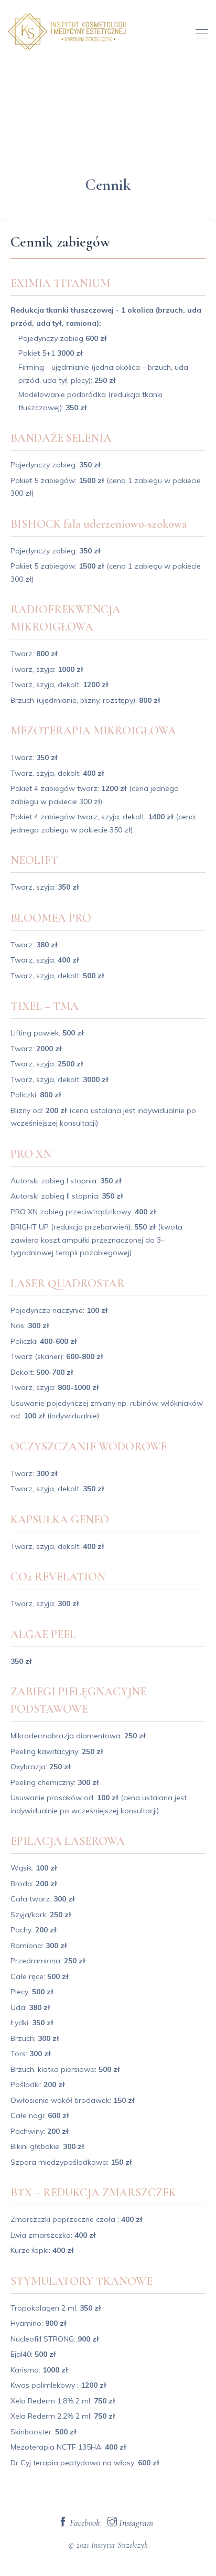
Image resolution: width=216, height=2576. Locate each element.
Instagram (135, 2522)
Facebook (84, 2522)
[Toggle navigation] (199, 33)
